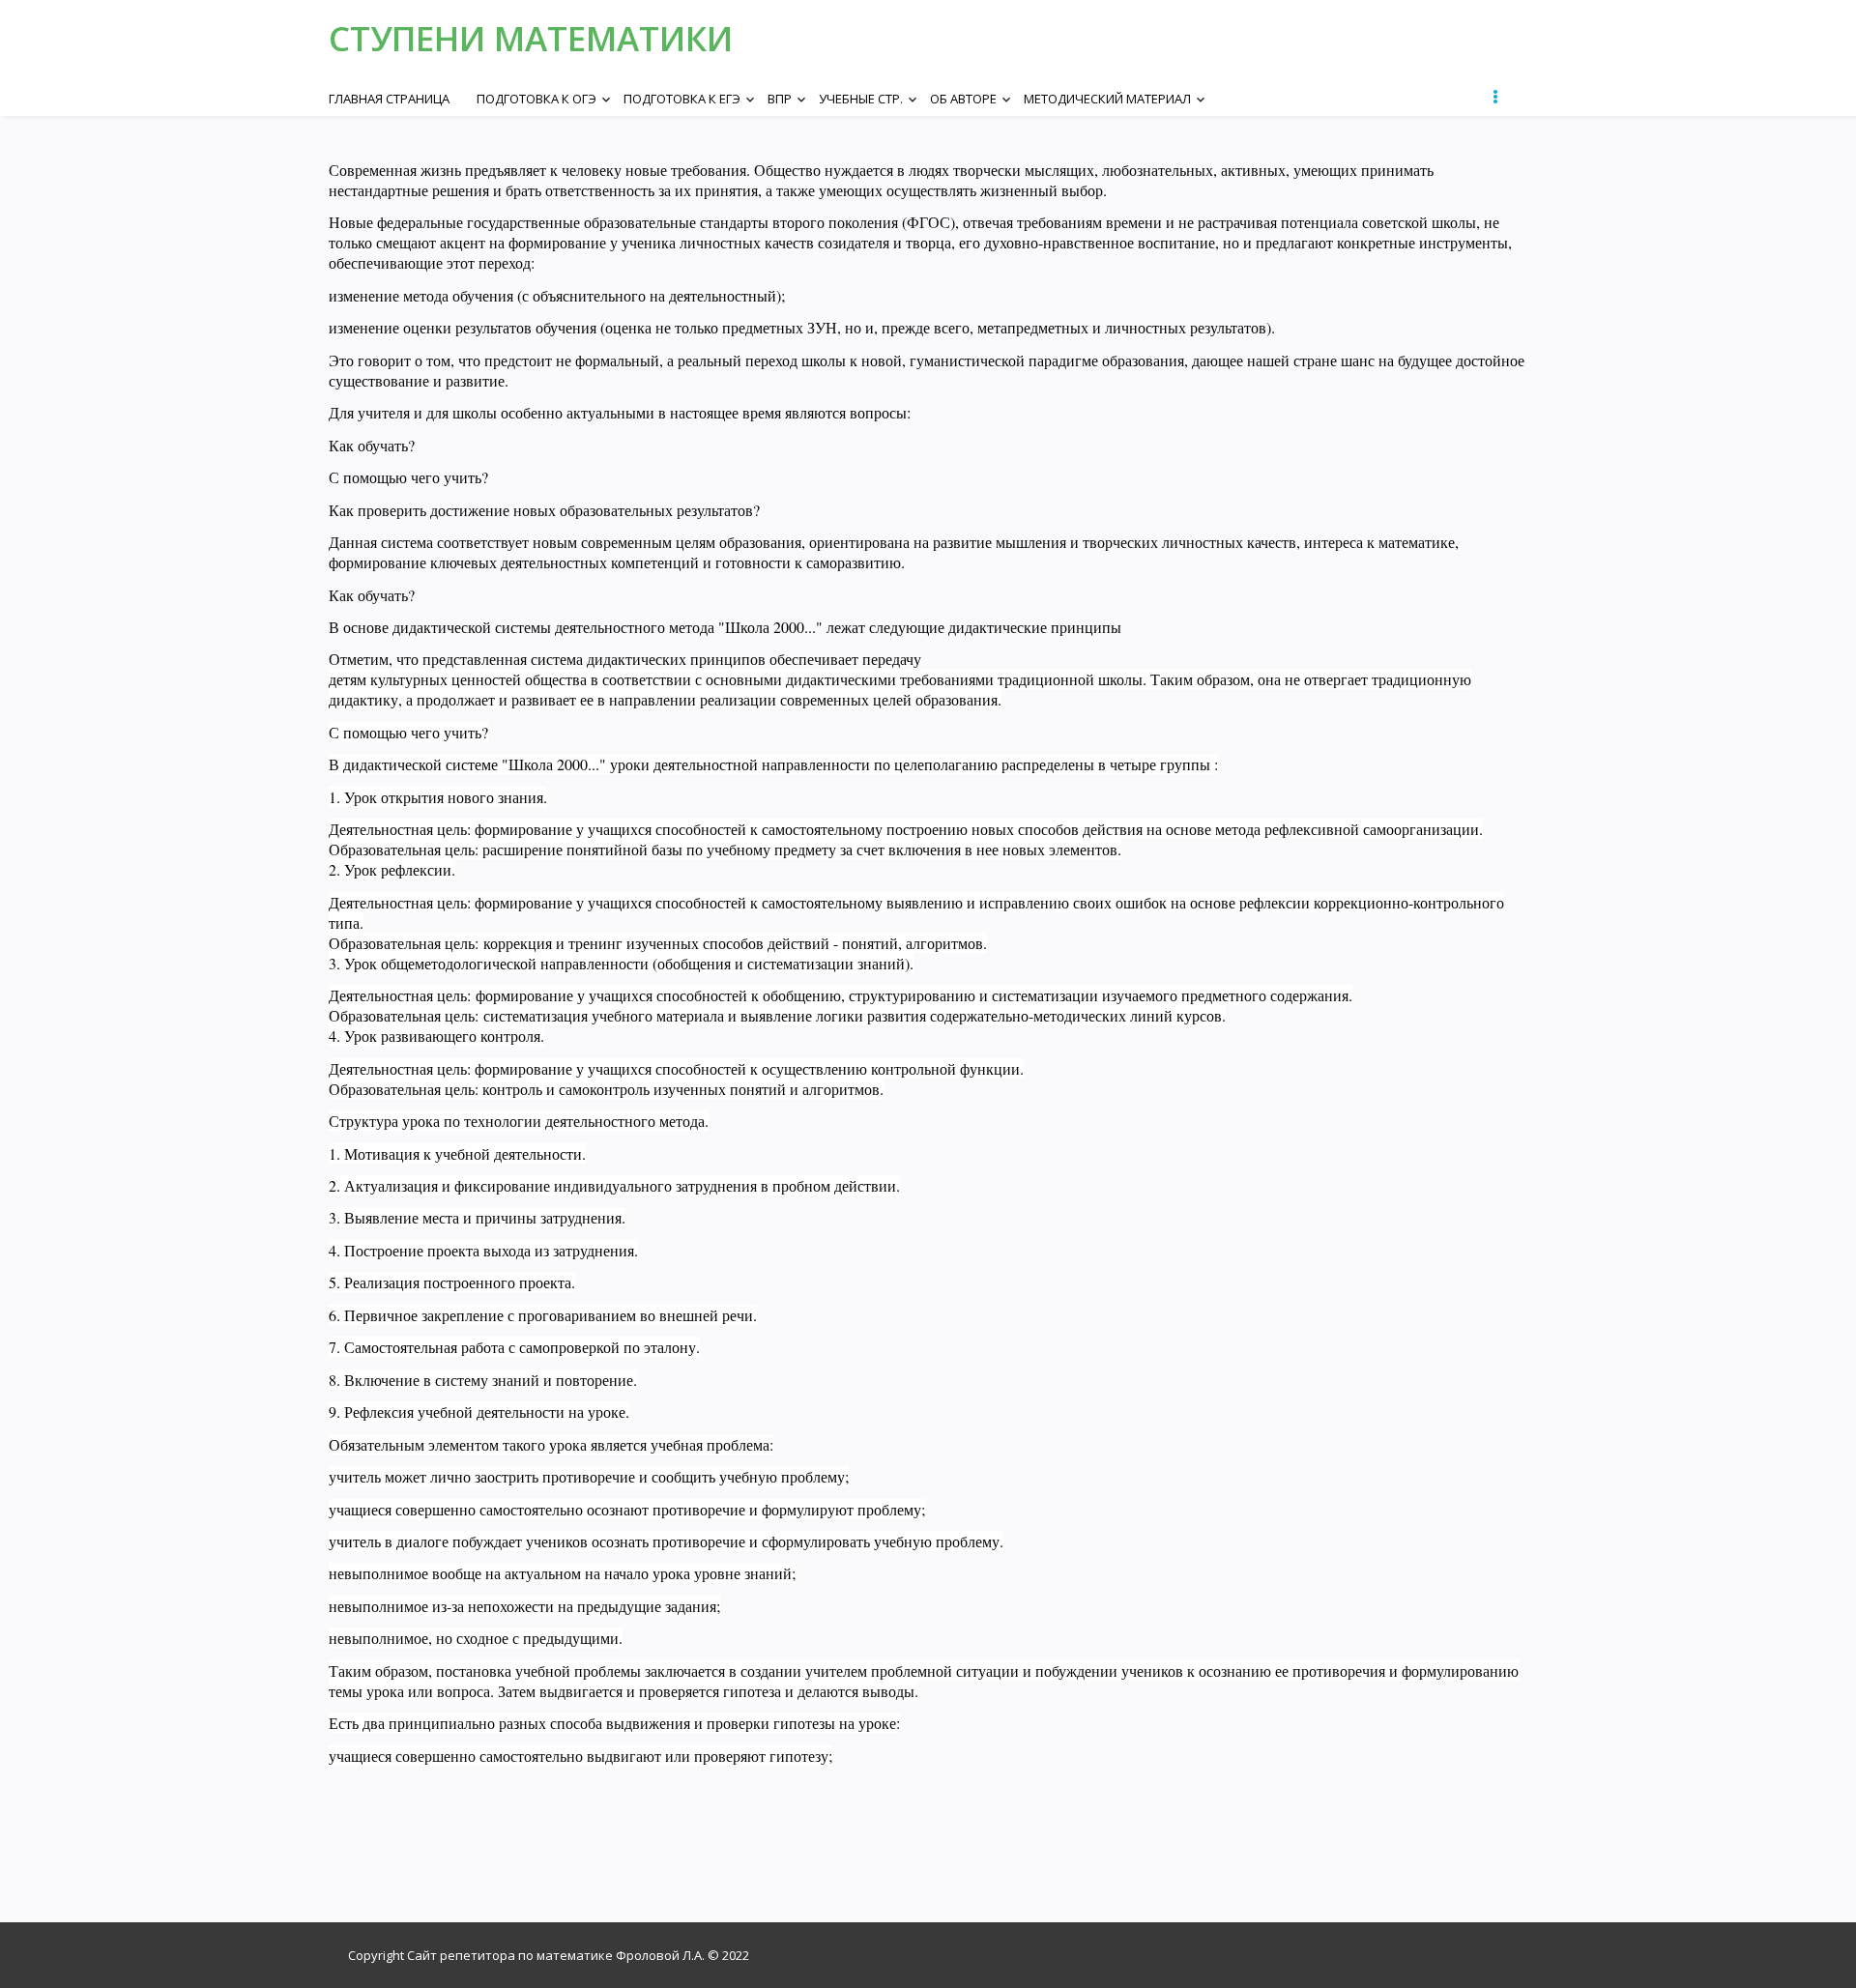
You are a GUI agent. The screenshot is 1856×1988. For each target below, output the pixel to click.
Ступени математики (531, 38)
